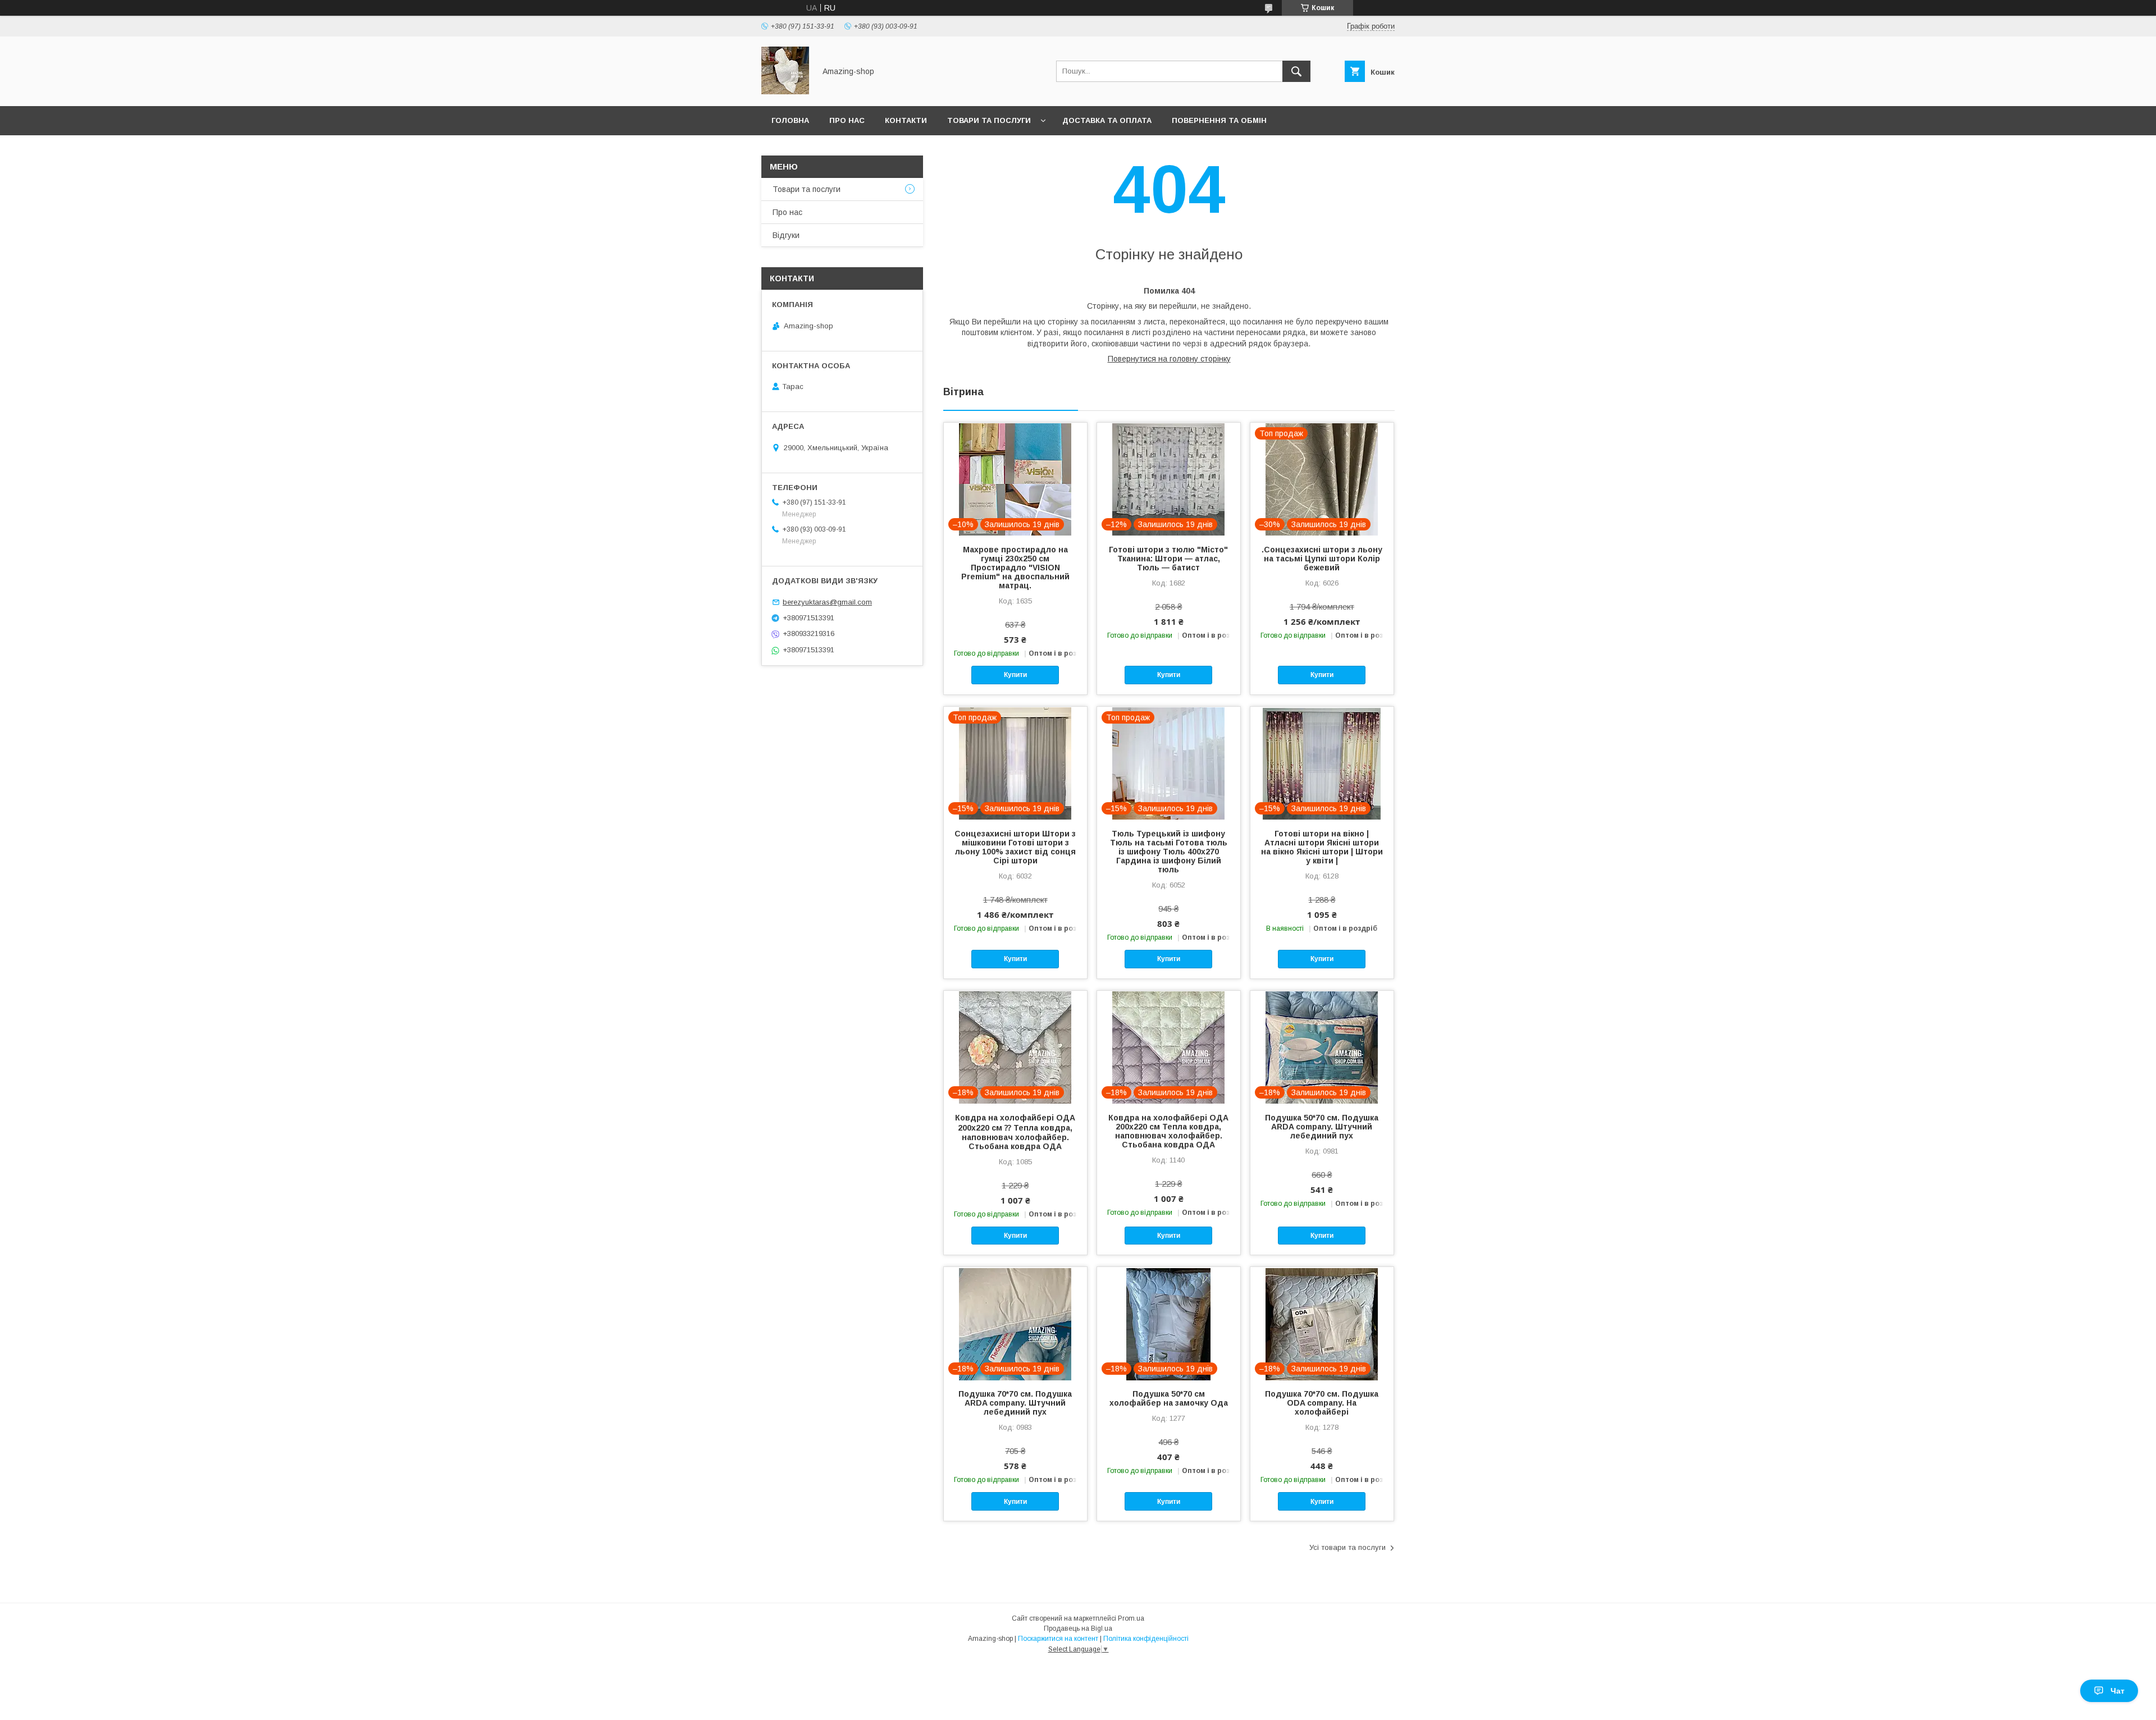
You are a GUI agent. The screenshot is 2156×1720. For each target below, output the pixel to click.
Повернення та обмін (1219, 120)
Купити (1015, 675)
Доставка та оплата (1107, 120)
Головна (790, 120)
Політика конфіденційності (1146, 1639)
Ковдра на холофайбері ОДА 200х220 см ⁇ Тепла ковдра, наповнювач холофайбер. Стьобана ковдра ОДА (1015, 1132)
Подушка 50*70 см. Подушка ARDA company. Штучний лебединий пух (1322, 1127)
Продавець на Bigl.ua (1078, 1628)
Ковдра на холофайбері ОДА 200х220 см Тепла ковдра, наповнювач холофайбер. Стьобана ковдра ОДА (1168, 1131)
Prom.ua (1131, 1618)
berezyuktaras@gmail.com (827, 602)
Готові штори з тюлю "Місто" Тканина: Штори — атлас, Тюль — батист (1168, 559)
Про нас (847, 120)
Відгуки (786, 235)
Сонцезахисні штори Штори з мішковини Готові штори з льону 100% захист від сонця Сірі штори (1015, 847)
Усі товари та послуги (1347, 1547)
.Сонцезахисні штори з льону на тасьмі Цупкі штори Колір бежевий (1322, 559)
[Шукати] (1296, 71)
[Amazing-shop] (785, 92)
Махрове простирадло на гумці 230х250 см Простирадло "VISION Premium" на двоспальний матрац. (1015, 568)
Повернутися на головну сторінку (1169, 359)
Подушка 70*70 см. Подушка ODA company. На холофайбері (1322, 1403)
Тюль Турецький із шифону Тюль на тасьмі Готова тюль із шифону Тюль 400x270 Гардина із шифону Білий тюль (1169, 852)
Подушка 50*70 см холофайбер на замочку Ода (1169, 1398)
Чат (2118, 1691)
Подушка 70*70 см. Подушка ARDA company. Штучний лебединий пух (1015, 1403)
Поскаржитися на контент (1058, 1639)
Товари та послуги (989, 120)
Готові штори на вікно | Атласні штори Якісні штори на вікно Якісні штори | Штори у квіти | (1322, 847)
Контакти (906, 120)
